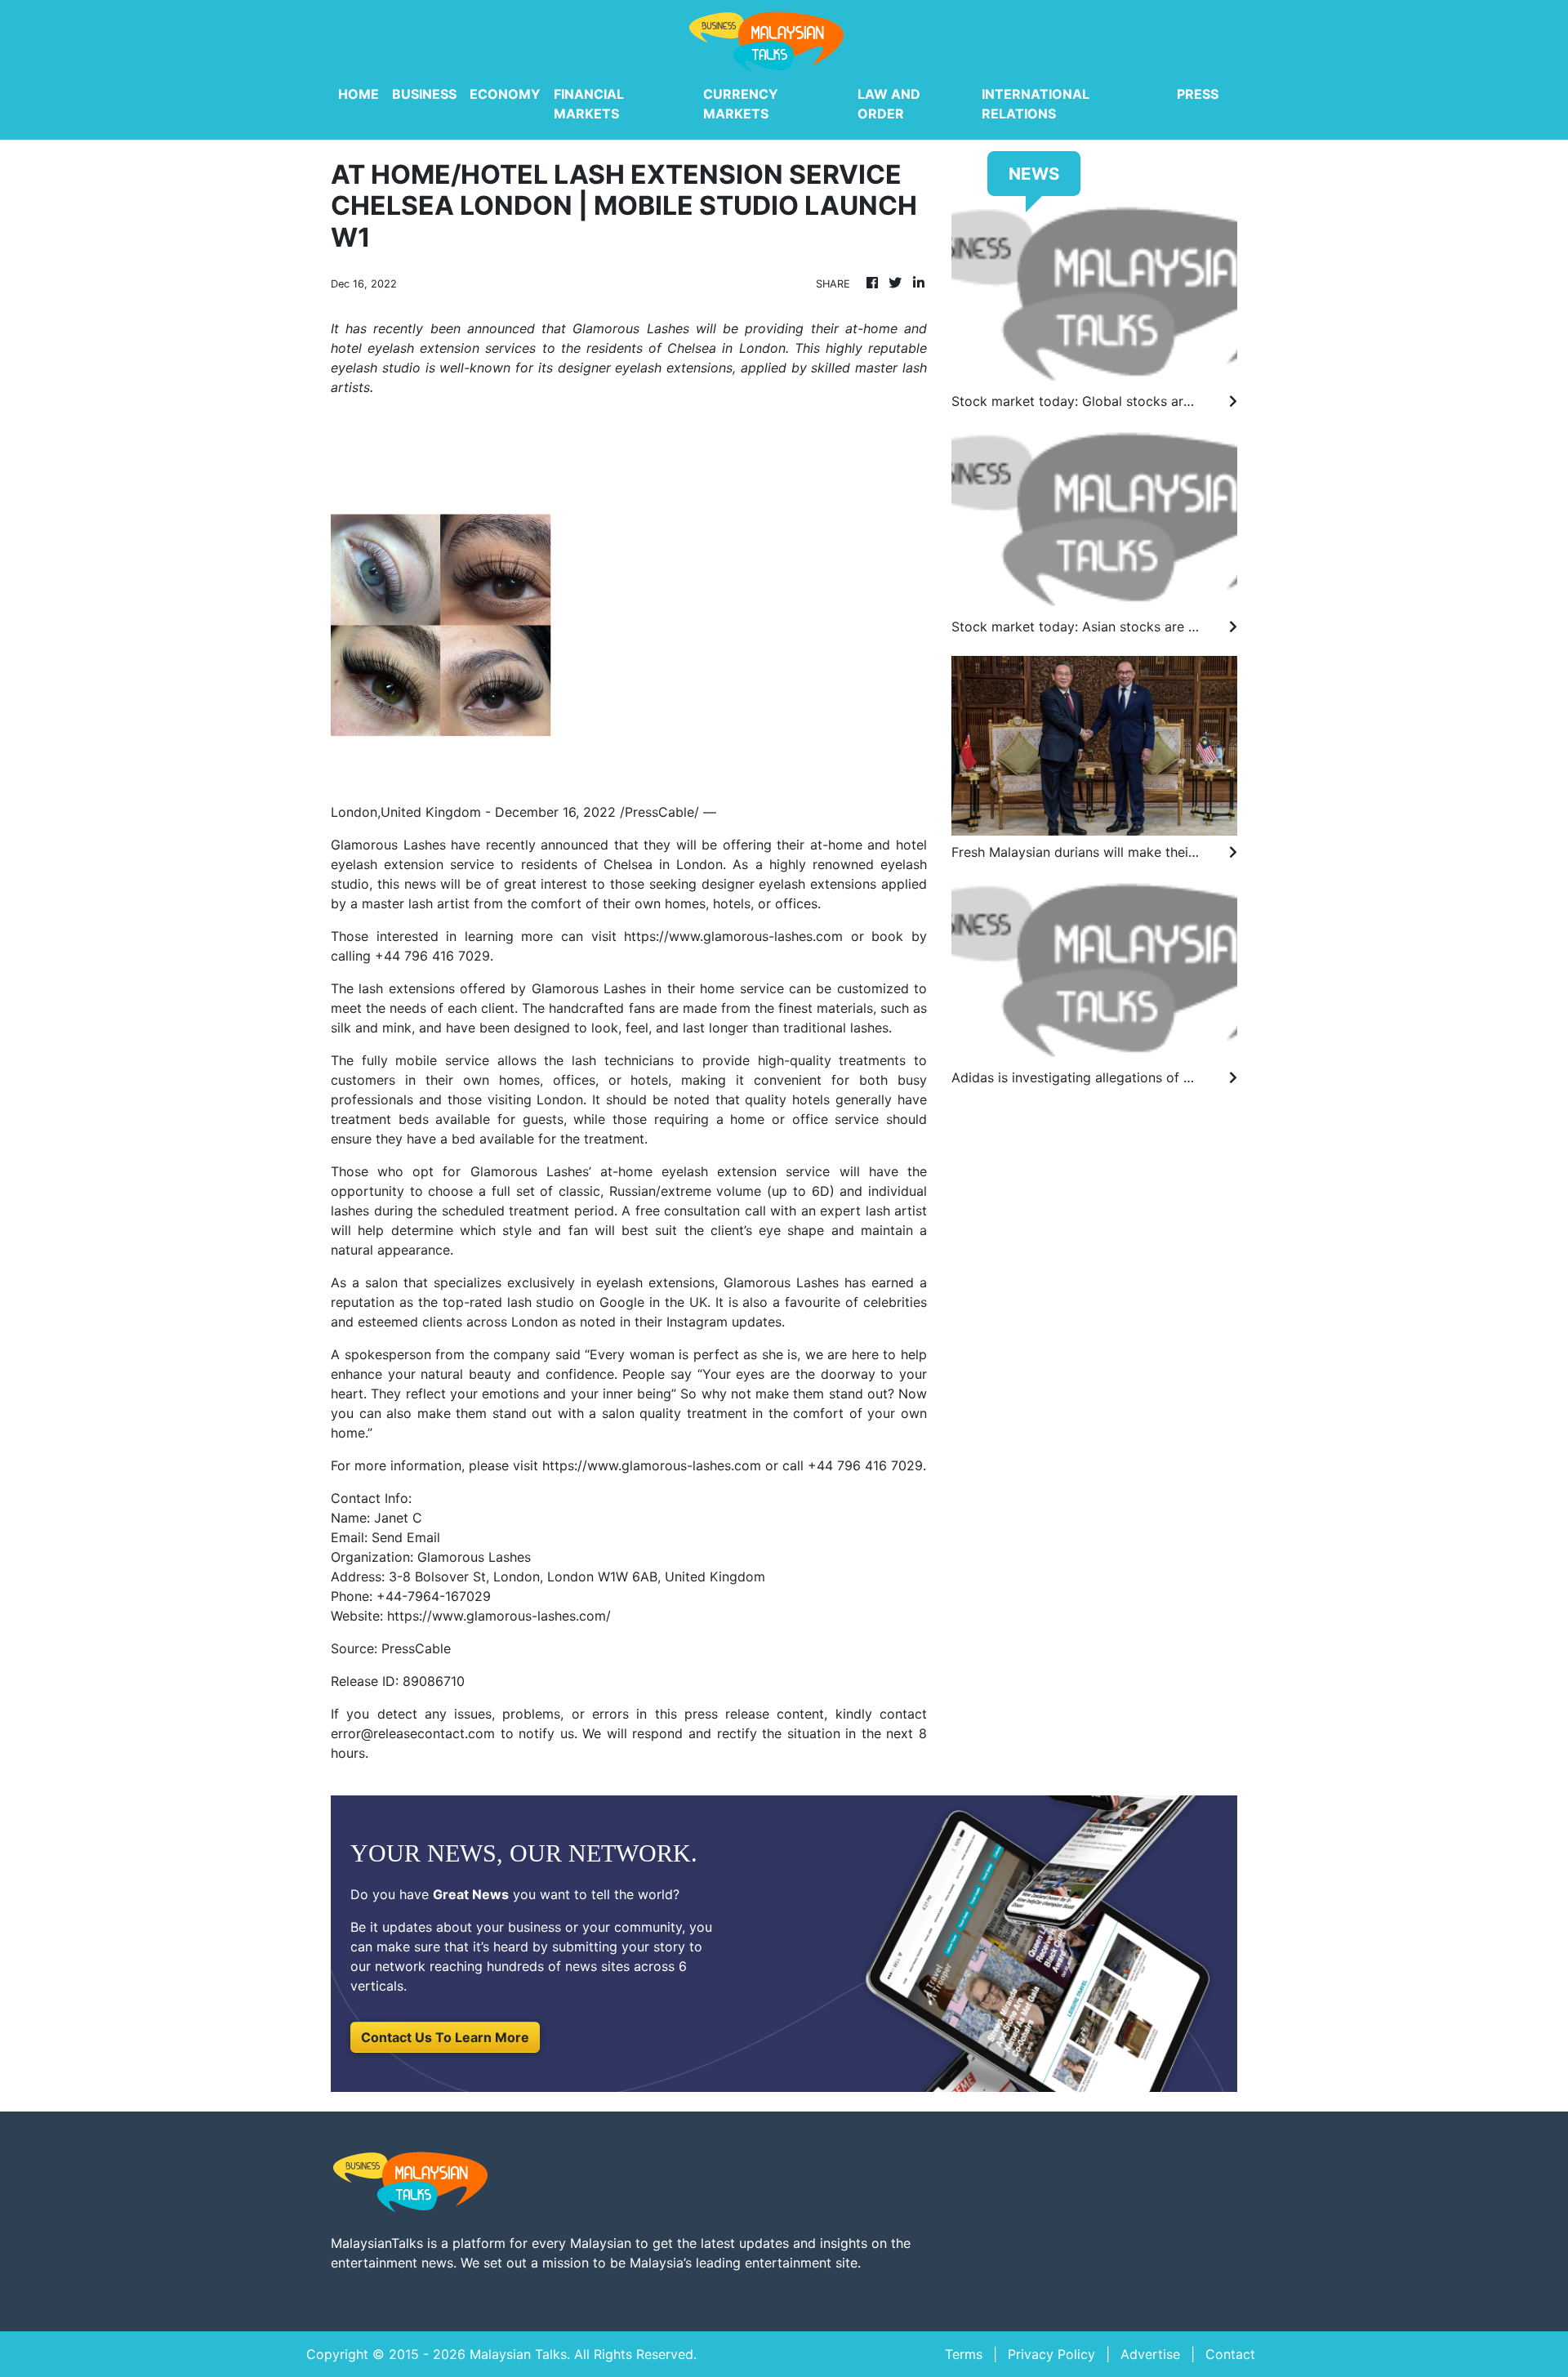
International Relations (1036, 104)
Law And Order (889, 104)
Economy (505, 94)
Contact (1230, 2354)
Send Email (406, 1537)
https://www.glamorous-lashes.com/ (499, 1616)
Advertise (1150, 2354)
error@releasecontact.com (413, 1733)
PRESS (1198, 94)
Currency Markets (741, 104)
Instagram (697, 1322)
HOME (359, 94)
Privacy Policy (1051, 2354)
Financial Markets (589, 104)
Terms (964, 2354)
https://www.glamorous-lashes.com (733, 936)
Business (424, 94)
